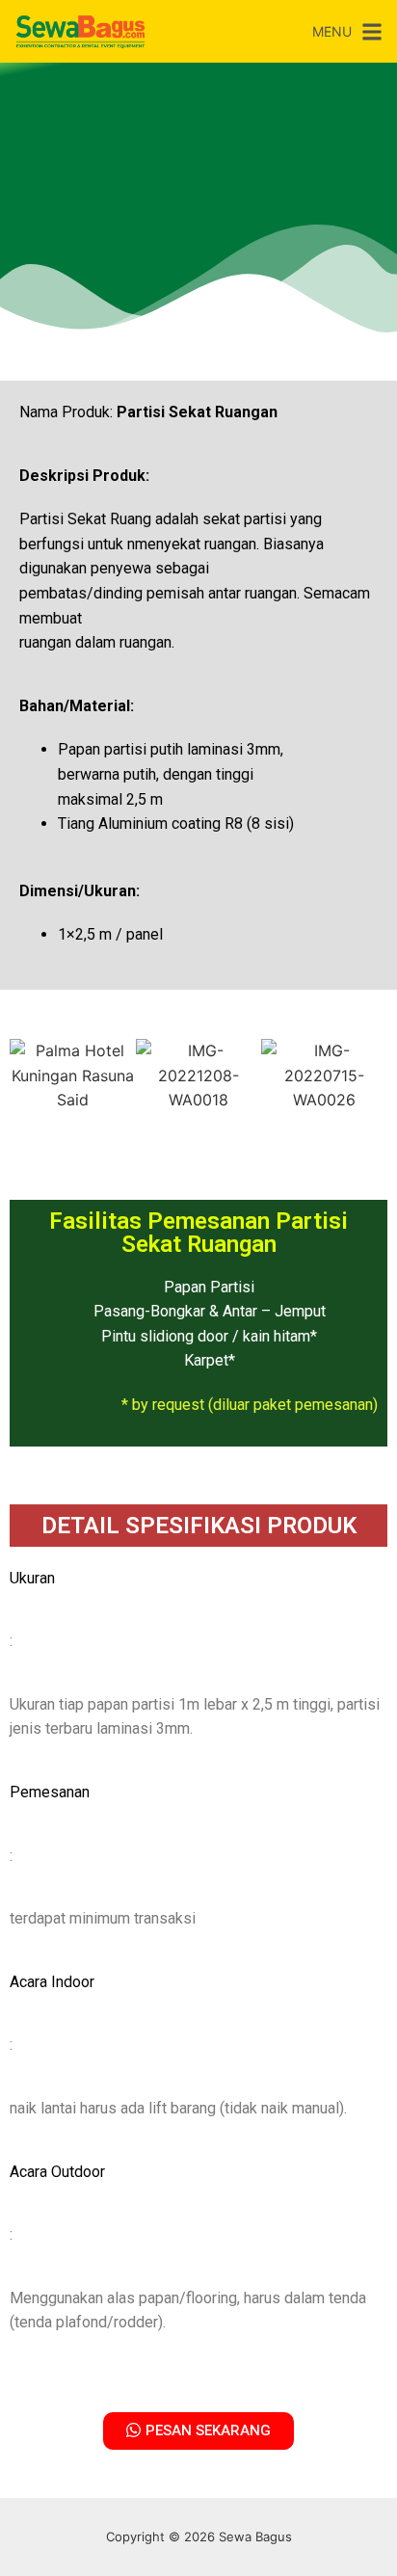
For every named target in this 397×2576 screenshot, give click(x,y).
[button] (28, 1076)
